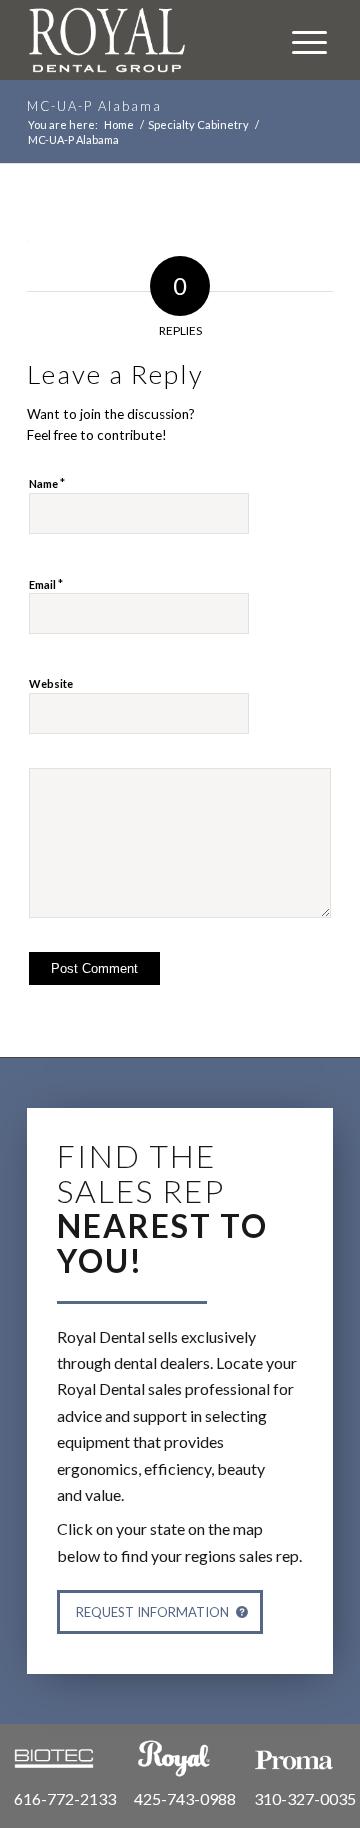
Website (51, 683)
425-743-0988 (185, 1798)
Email (46, 584)
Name (47, 483)
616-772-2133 (65, 1798)
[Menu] (299, 40)
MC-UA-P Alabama (94, 106)
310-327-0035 (305, 1798)
